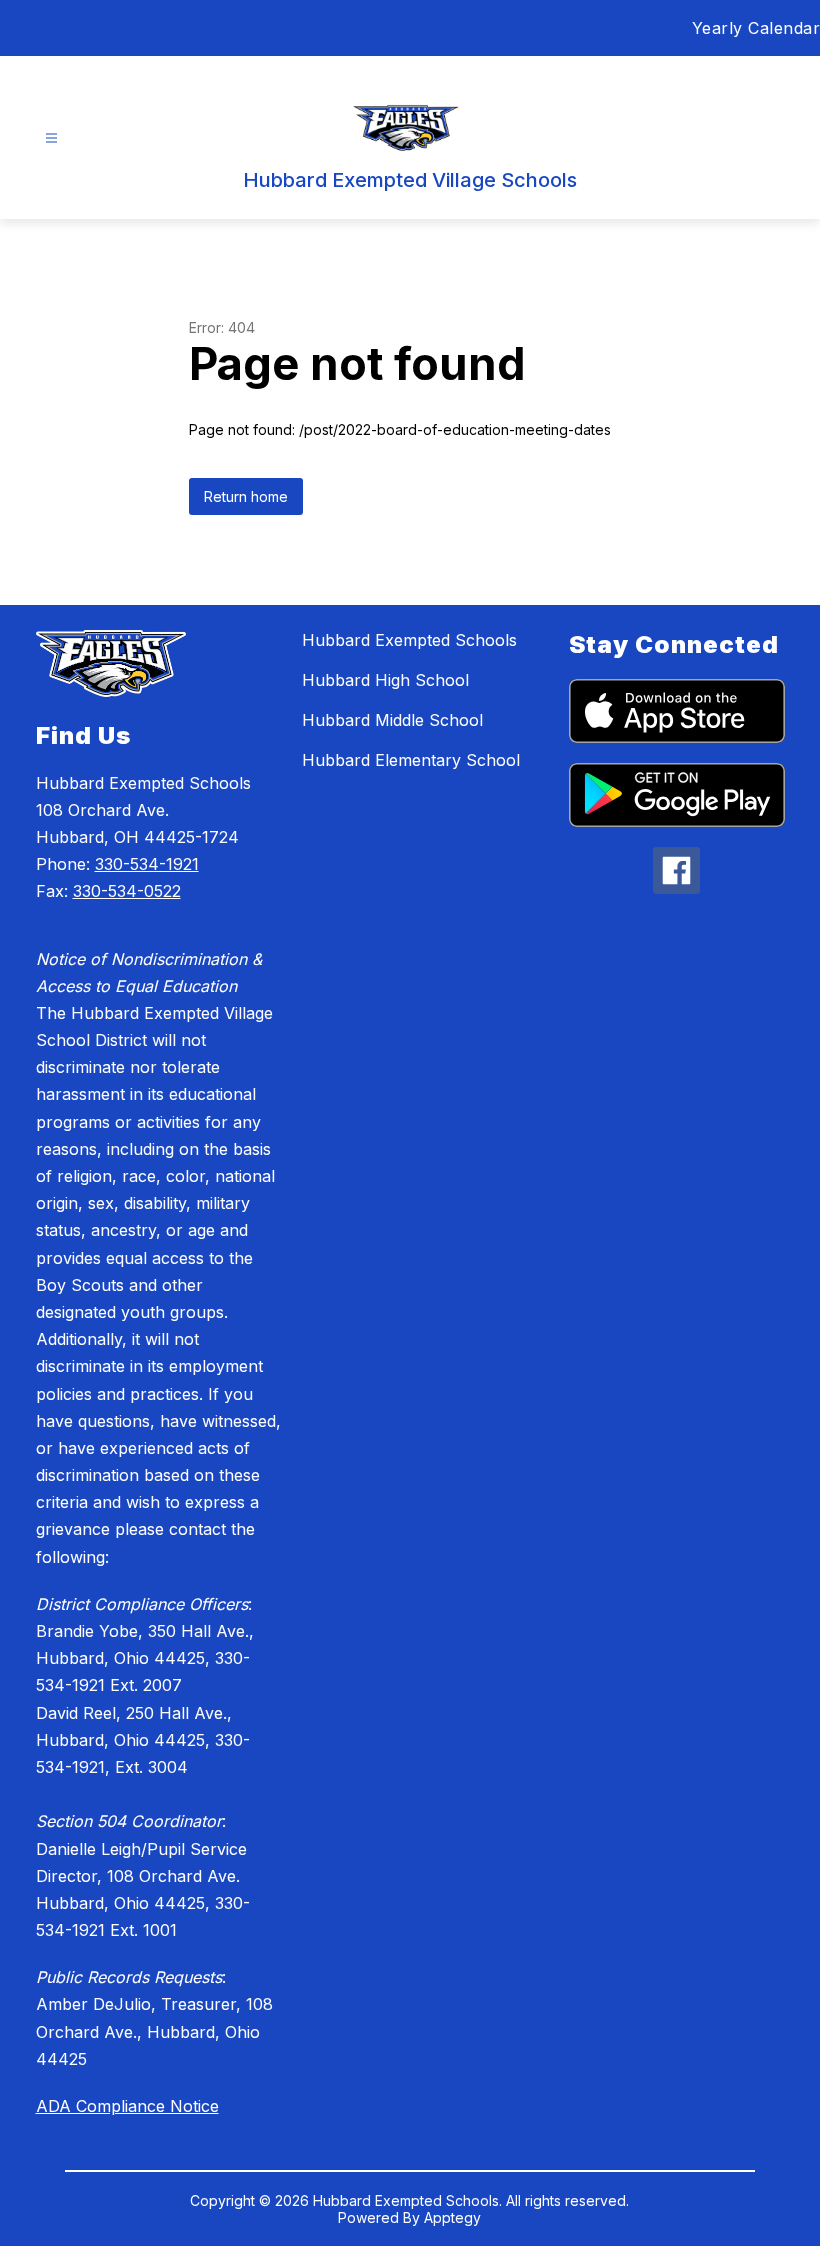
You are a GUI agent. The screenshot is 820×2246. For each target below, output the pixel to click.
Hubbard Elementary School (411, 760)
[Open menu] (51, 138)
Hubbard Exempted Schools (409, 640)
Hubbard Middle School (392, 720)
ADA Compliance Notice (127, 2106)
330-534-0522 (127, 891)
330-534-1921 (147, 864)
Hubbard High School (385, 680)
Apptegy (452, 2217)
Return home (246, 496)
